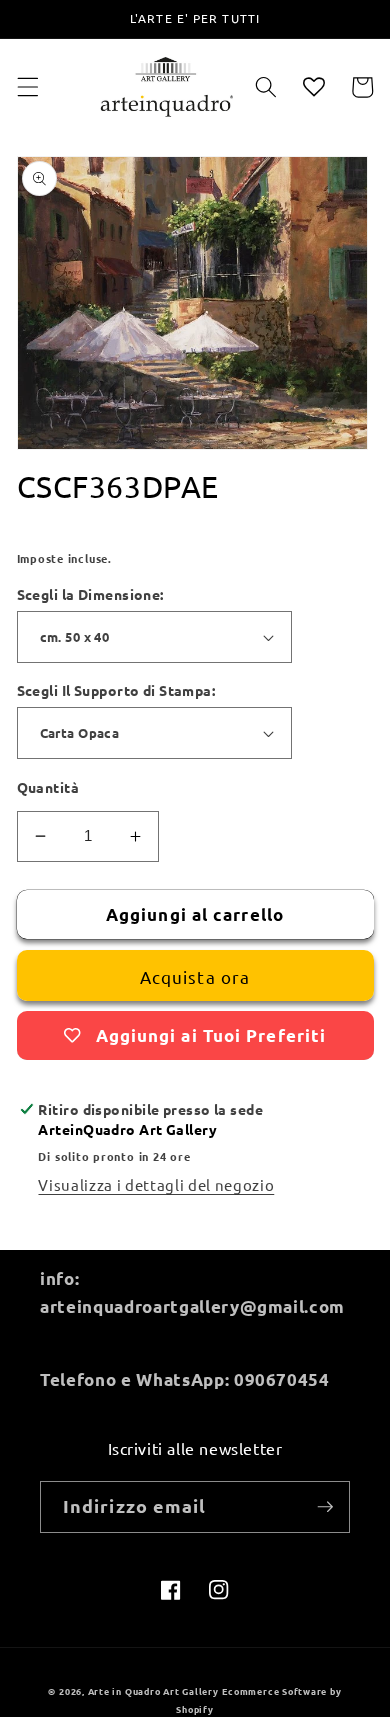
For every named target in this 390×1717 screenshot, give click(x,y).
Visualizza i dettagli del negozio (156, 1184)
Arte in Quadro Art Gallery (153, 1691)
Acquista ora (195, 976)
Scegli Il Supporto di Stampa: (116, 690)
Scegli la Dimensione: (90, 594)
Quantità (48, 787)
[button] (27, 87)
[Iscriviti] (325, 1507)
